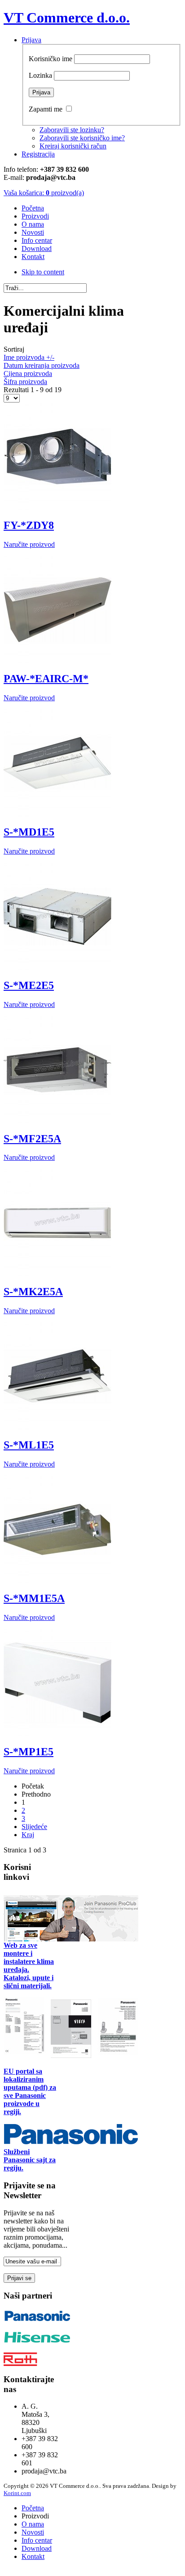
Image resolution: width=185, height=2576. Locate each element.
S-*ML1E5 (29, 1445)
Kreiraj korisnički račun (73, 146)
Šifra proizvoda (25, 382)
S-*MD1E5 (29, 832)
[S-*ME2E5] (57, 968)
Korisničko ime (51, 59)
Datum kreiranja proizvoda (42, 365)
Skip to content (43, 272)
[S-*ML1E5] (57, 1428)
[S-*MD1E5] (57, 815)
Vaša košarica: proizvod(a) (44, 193)
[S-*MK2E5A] (57, 1274)
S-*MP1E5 (29, 1752)
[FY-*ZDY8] (57, 508)
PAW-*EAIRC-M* (46, 679)
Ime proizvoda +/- (29, 357)
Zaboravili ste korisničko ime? (82, 138)
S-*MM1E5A (34, 1598)
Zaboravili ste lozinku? (72, 130)
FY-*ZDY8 (29, 525)
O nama (33, 2524)
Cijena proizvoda (28, 373)
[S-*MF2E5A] (57, 1121)
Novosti (33, 2532)
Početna (33, 2508)
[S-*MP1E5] (57, 1734)
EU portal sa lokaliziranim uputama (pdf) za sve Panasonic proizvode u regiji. (30, 2091)
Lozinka (40, 75)
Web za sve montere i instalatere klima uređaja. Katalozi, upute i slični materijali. (29, 1966)
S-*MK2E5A (33, 1292)
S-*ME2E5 (29, 985)
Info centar (37, 2540)
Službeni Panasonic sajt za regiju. (30, 2160)
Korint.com (17, 2493)
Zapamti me (46, 109)
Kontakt (33, 2556)
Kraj (28, 1835)
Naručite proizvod (29, 544)
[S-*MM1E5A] (57, 1581)
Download (37, 2548)
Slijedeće (34, 1827)
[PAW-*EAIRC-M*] (57, 661)
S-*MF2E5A (32, 1139)
